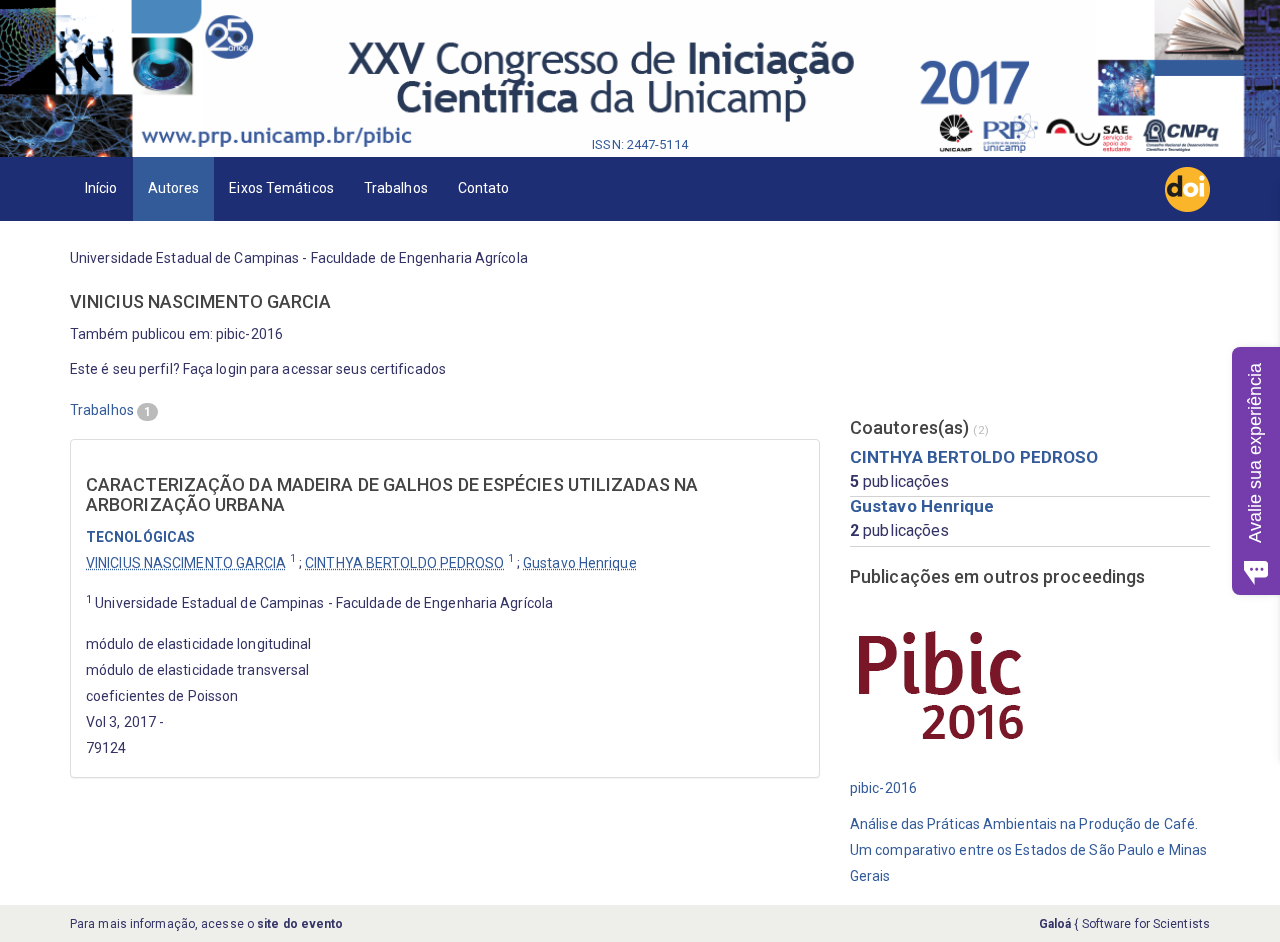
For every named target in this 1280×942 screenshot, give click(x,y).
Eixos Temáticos (281, 188)
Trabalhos (396, 188)
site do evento (300, 924)
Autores (174, 188)
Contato (484, 188)
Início (101, 188)
